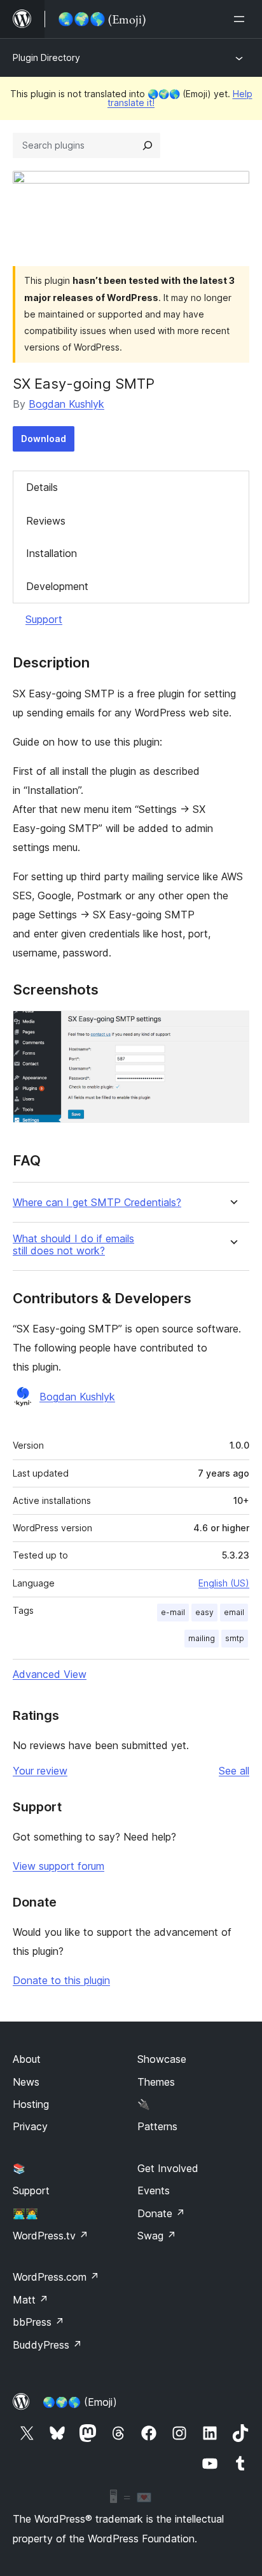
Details (42, 487)
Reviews (46, 521)
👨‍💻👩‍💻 (25, 2213)
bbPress (38, 2322)
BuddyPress (47, 2345)
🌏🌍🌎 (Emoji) (80, 2402)
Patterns (157, 2126)
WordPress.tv (51, 2236)
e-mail (173, 1612)
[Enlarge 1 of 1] (232, 1028)
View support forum (59, 1866)
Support (44, 619)
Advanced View (50, 1674)
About (27, 2059)
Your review (40, 1771)
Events (154, 2190)
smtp (235, 1638)
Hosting (31, 2104)
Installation (52, 553)
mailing (202, 1638)
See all (234, 1771)
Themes (156, 2082)
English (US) (224, 1583)
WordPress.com (56, 2277)
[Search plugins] (148, 145)
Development (57, 586)
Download (44, 439)
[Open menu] (242, 19)
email (234, 1612)
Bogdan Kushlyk (66, 404)
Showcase (162, 2059)
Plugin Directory (46, 57)
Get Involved (168, 2168)
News (26, 2082)
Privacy (30, 2126)
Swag (157, 2236)
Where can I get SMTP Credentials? (97, 1203)
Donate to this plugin (61, 1980)
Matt (31, 2300)
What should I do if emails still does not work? (73, 1245)
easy (204, 1612)
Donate (161, 2213)
